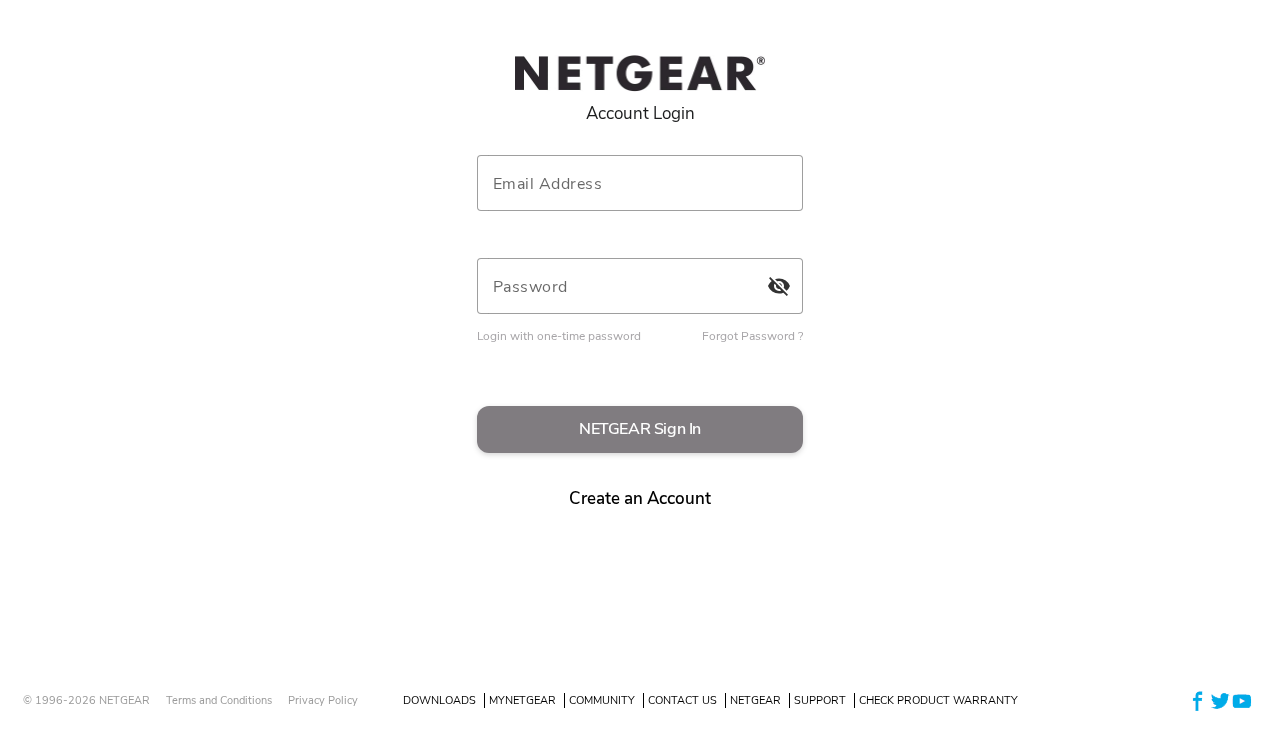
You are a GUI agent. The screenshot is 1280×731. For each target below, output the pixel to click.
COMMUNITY (602, 700)
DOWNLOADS (439, 700)
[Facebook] (1198, 699)
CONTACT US (682, 700)
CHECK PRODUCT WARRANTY (938, 700)
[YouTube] (1242, 699)
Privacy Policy (323, 700)
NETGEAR (755, 700)
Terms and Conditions (219, 700)
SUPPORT (820, 700)
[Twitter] (1220, 699)
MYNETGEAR (522, 700)
